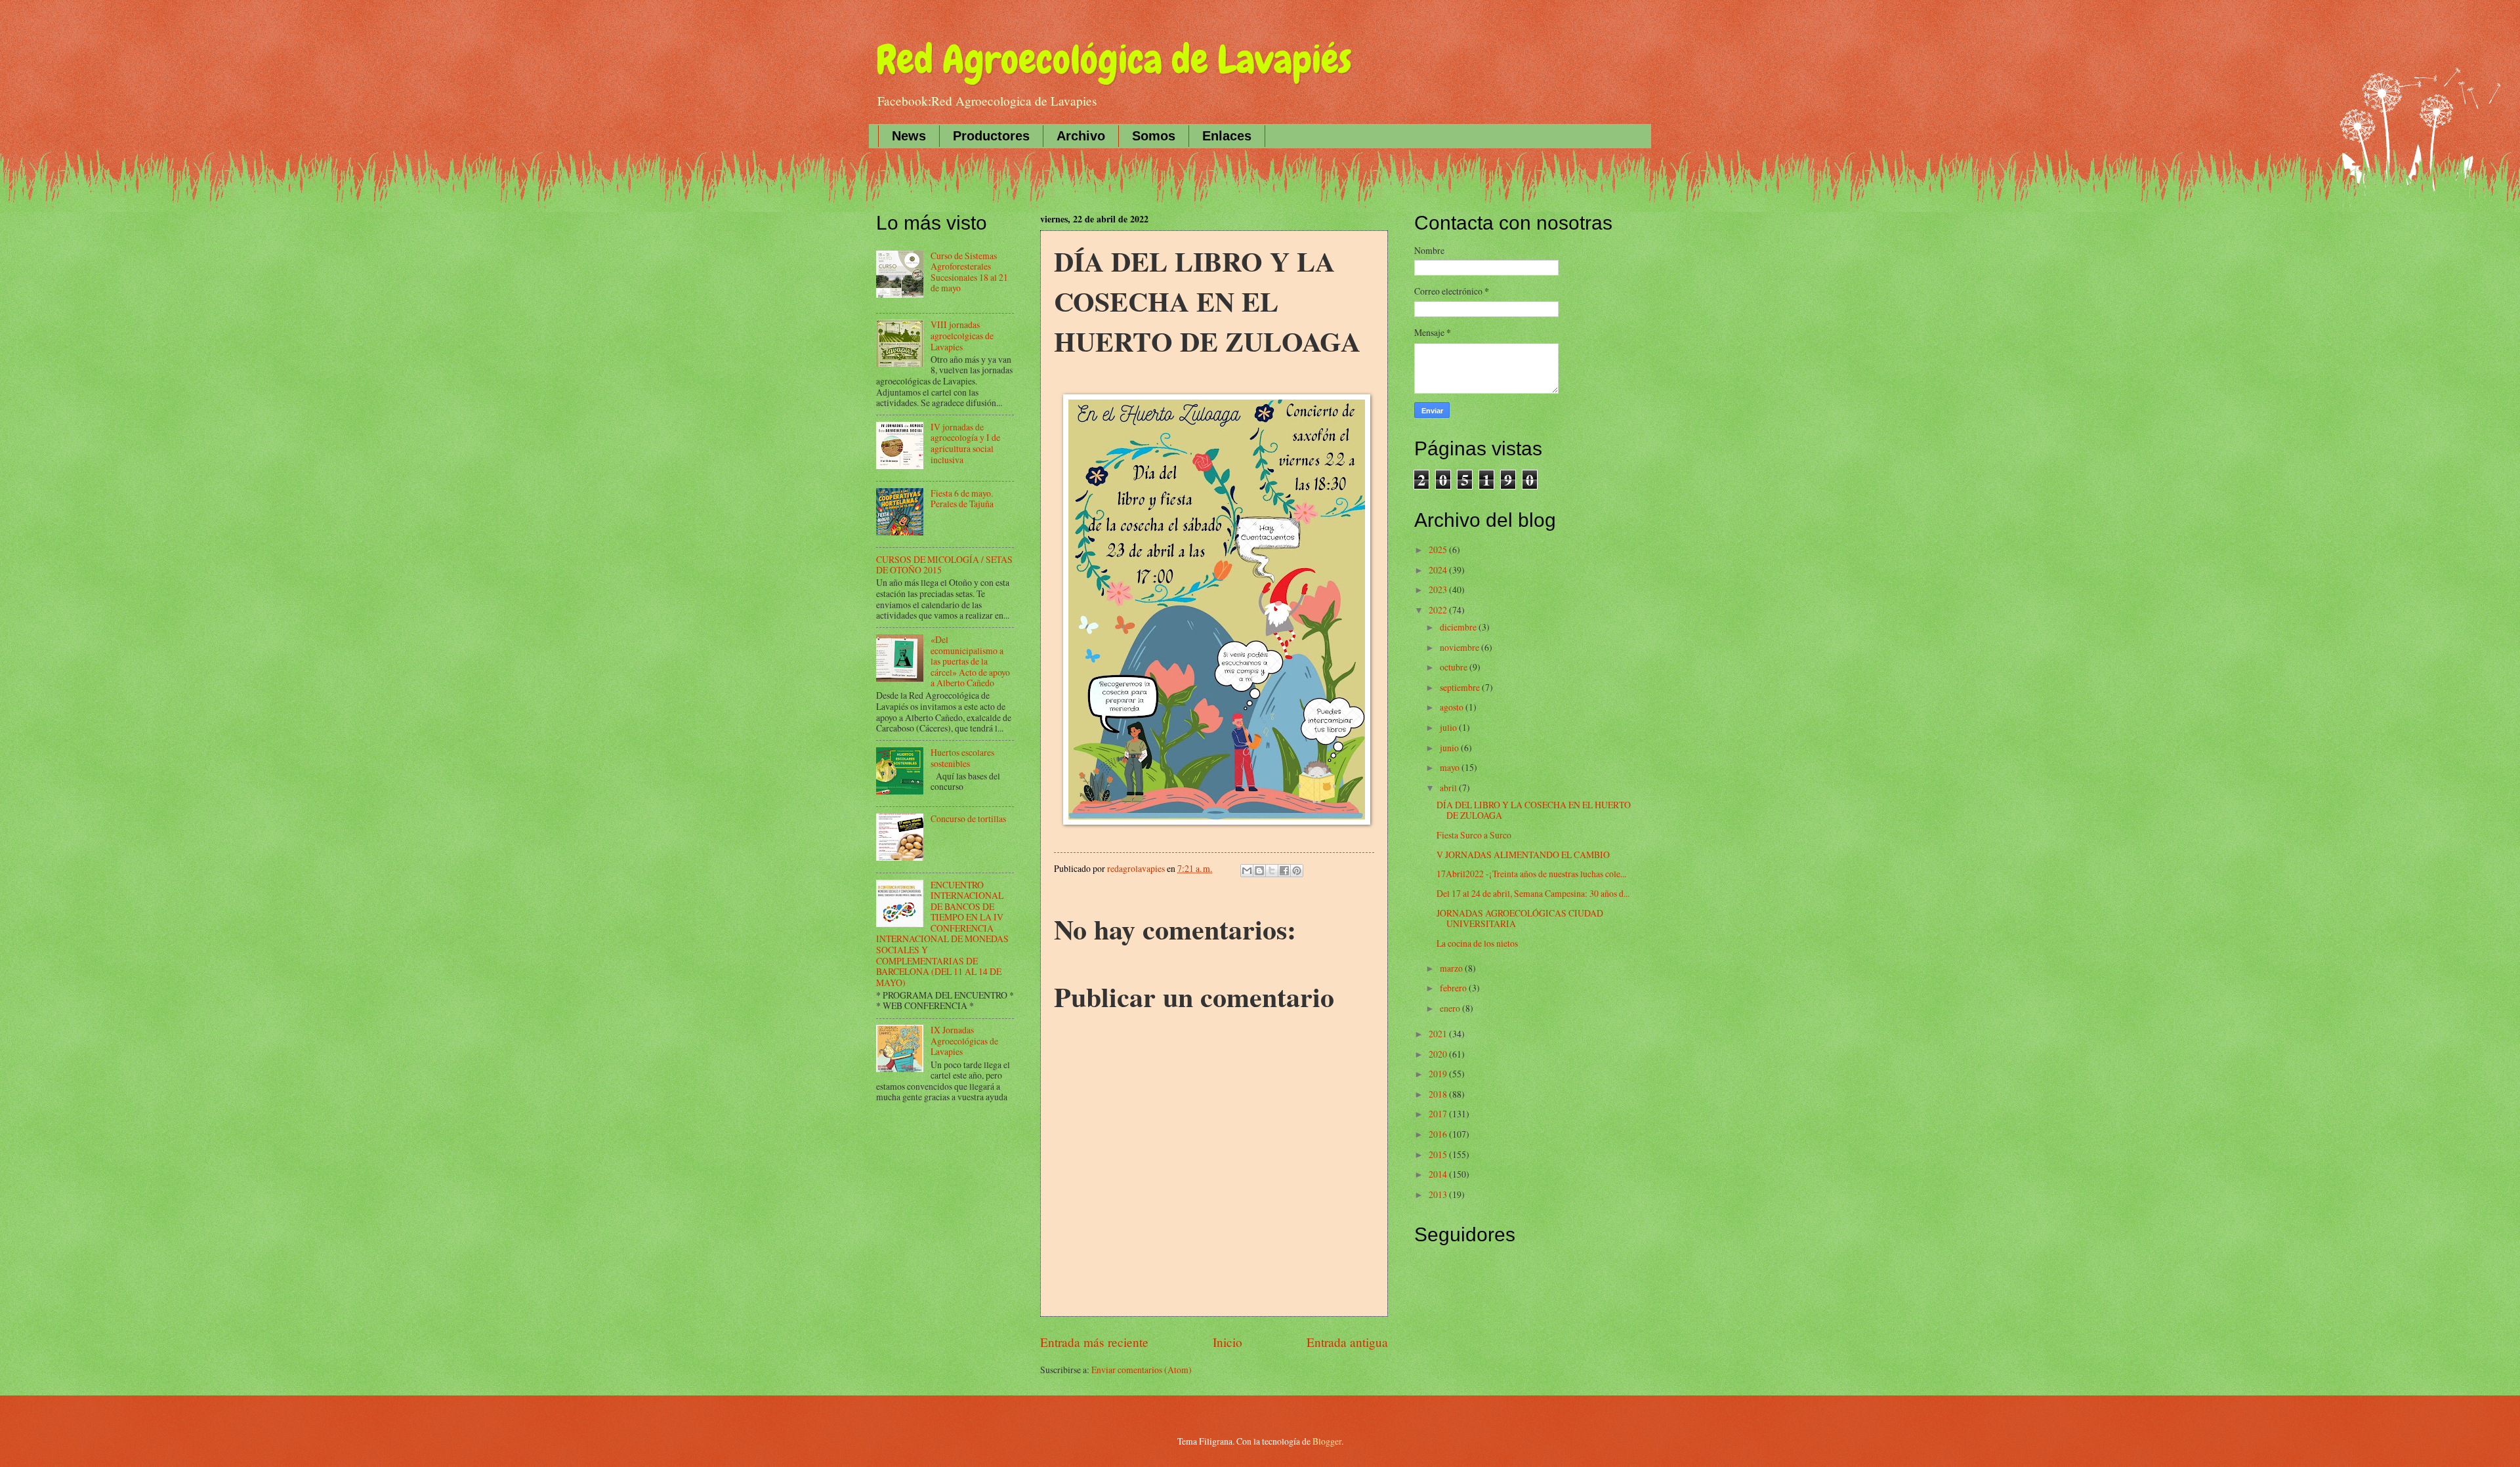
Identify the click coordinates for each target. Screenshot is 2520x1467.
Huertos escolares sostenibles (962, 758)
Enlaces (1227, 136)
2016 (1439, 1134)
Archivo (1081, 136)
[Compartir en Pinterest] (1297, 871)
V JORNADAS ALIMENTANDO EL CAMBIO (1523, 855)
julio (1449, 727)
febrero (1454, 988)
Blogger (1327, 1441)
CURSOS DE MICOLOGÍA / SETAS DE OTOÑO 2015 (944, 565)
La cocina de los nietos (1477, 943)
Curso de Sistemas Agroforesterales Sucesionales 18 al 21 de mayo (969, 272)
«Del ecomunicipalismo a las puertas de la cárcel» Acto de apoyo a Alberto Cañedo (970, 661)
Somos (1154, 136)
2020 (1439, 1054)
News (909, 136)
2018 (1439, 1094)
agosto (1453, 707)
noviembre (1460, 647)
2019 (1439, 1074)
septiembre (1461, 687)
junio (1450, 748)
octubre (1455, 667)
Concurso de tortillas (968, 818)
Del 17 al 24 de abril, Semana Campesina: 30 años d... (1533, 893)
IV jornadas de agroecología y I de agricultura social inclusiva (965, 443)
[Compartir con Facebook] (1284, 871)
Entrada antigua (1347, 1342)
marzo (1452, 968)
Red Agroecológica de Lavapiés (1114, 59)
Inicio (1228, 1342)
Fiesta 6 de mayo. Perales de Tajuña (962, 499)
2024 (1439, 570)
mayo (1451, 767)
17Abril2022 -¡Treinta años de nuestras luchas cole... (1531, 874)
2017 (1439, 1114)
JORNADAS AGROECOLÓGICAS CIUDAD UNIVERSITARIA (1520, 919)
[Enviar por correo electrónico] (1247, 871)
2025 (1439, 549)
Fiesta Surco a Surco (1474, 835)
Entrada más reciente (1094, 1342)
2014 (1439, 1174)
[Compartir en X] (1272, 871)
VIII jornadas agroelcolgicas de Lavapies (962, 335)
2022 (1439, 610)
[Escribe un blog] (1259, 871)
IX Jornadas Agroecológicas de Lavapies (964, 1041)
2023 (1439, 589)
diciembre (1459, 627)
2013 (1439, 1194)
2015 (1439, 1154)
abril (1449, 788)
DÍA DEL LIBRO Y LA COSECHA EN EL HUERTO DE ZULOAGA (1534, 810)
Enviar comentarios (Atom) (1142, 1370)
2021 (1439, 1034)
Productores (991, 136)
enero (1451, 1008)
